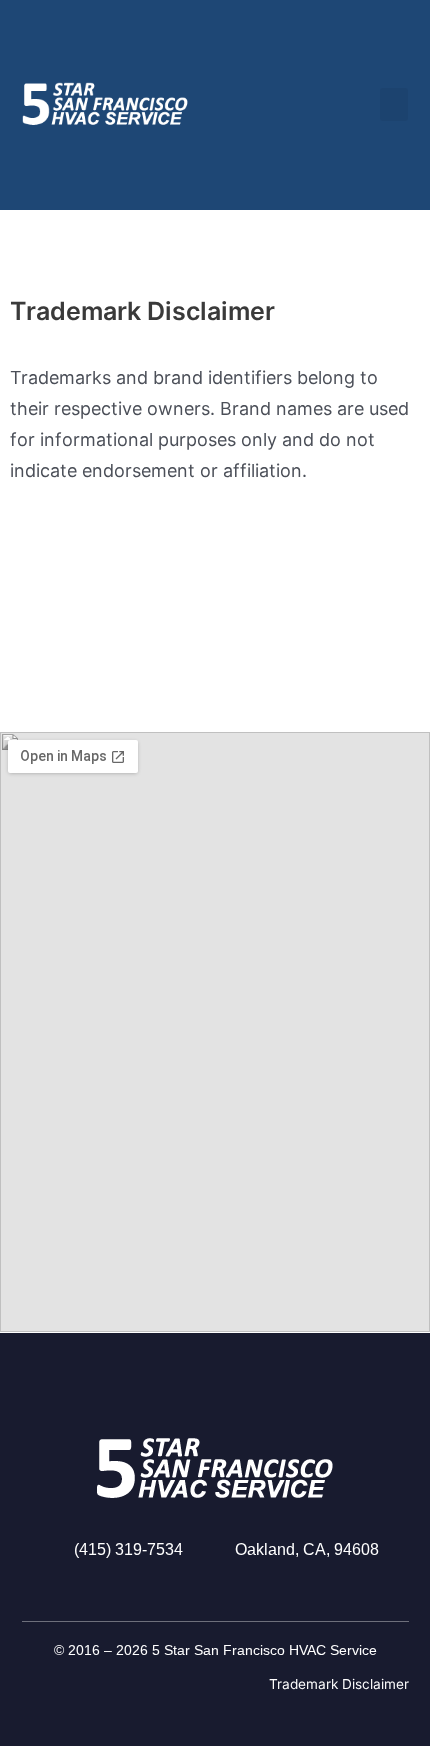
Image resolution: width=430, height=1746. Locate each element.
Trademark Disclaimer (339, 1684)
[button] (394, 104)
